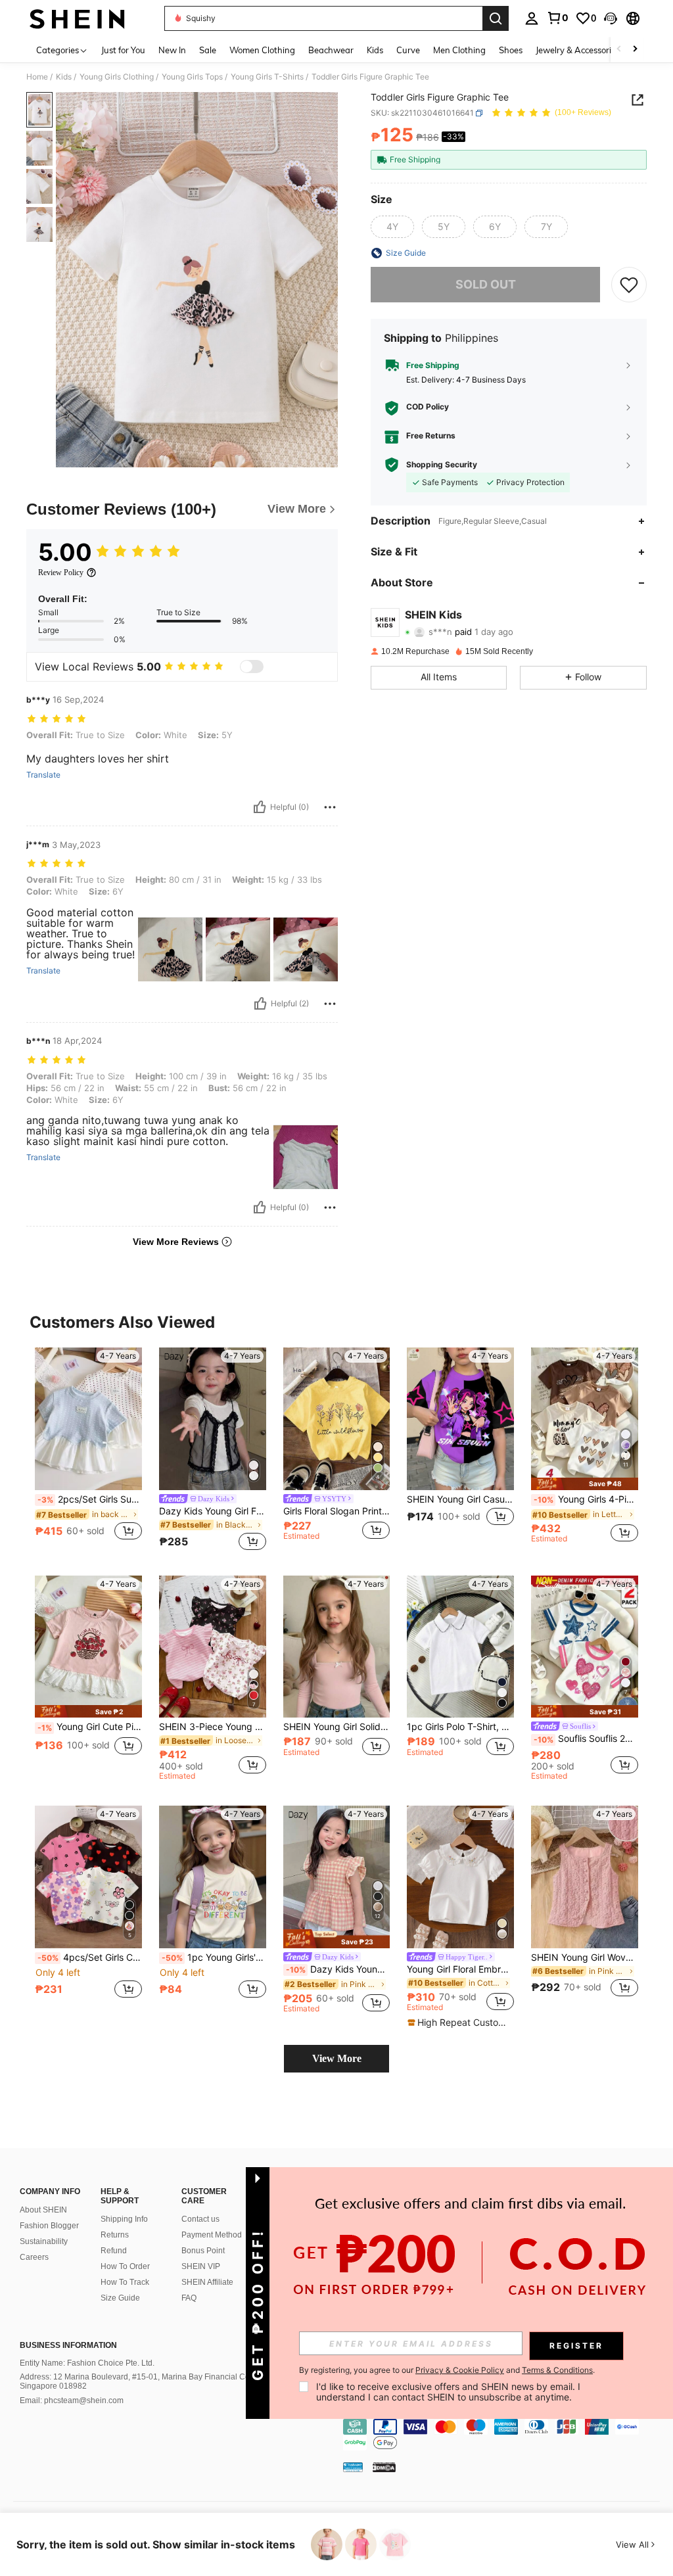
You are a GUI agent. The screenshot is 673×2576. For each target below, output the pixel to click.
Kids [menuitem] (375, 50)
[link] (557, 18)
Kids (64, 77)
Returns (115, 2235)
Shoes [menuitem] (511, 50)
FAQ (189, 2298)
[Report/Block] (330, 807)
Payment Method (212, 2235)
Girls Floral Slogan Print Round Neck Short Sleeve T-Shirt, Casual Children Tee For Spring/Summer (337, 1511)
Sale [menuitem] (208, 50)
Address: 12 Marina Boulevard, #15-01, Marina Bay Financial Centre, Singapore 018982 (143, 2381)
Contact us (200, 2219)
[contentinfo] (505, 2435)
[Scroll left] (619, 50)
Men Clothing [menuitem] (459, 50)
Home (37, 77)
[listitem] (88, 1451)
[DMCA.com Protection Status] (384, 2467)
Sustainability (44, 2241)
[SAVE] (629, 285)
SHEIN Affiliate (207, 2282)
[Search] (496, 18)
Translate (43, 775)
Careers (34, 2257)
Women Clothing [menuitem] (262, 50)
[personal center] (532, 18)
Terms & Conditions (557, 2370)
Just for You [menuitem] (123, 50)
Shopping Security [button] (442, 465)
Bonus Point (203, 2251)
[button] (611, 18)
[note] (585, 1484)
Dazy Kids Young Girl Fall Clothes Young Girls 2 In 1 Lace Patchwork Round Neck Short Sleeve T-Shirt (213, 1511)
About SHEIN (43, 2210)
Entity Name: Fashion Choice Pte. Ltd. (87, 2363)
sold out (486, 284)
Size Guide (120, 2298)
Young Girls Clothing (117, 77)
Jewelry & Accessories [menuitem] (578, 50)
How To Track (125, 2282)
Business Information (68, 2345)
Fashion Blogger (49, 2226)
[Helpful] (260, 807)
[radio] (392, 227)
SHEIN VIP (201, 2266)
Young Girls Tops (192, 77)
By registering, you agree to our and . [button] (447, 2370)
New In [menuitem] (172, 50)
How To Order (125, 2266)
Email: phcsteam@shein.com (72, 2400)
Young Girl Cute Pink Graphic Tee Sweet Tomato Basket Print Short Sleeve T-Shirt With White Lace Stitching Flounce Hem (90, 1727)
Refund (114, 2251)
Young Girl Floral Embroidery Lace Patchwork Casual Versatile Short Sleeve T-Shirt (460, 1969)
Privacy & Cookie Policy (460, 2370)
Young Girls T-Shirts (267, 77)
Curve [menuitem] (408, 50)
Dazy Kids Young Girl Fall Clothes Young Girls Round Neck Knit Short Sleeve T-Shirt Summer (338, 1969)
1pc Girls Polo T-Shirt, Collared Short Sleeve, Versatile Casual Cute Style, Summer (460, 1727)
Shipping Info (124, 2219)
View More (337, 2058)
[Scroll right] (635, 50)
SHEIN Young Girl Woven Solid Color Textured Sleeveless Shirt (585, 1957)
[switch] (252, 667)
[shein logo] (77, 18)
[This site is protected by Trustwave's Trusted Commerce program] (353, 2467)
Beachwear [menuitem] (331, 50)
